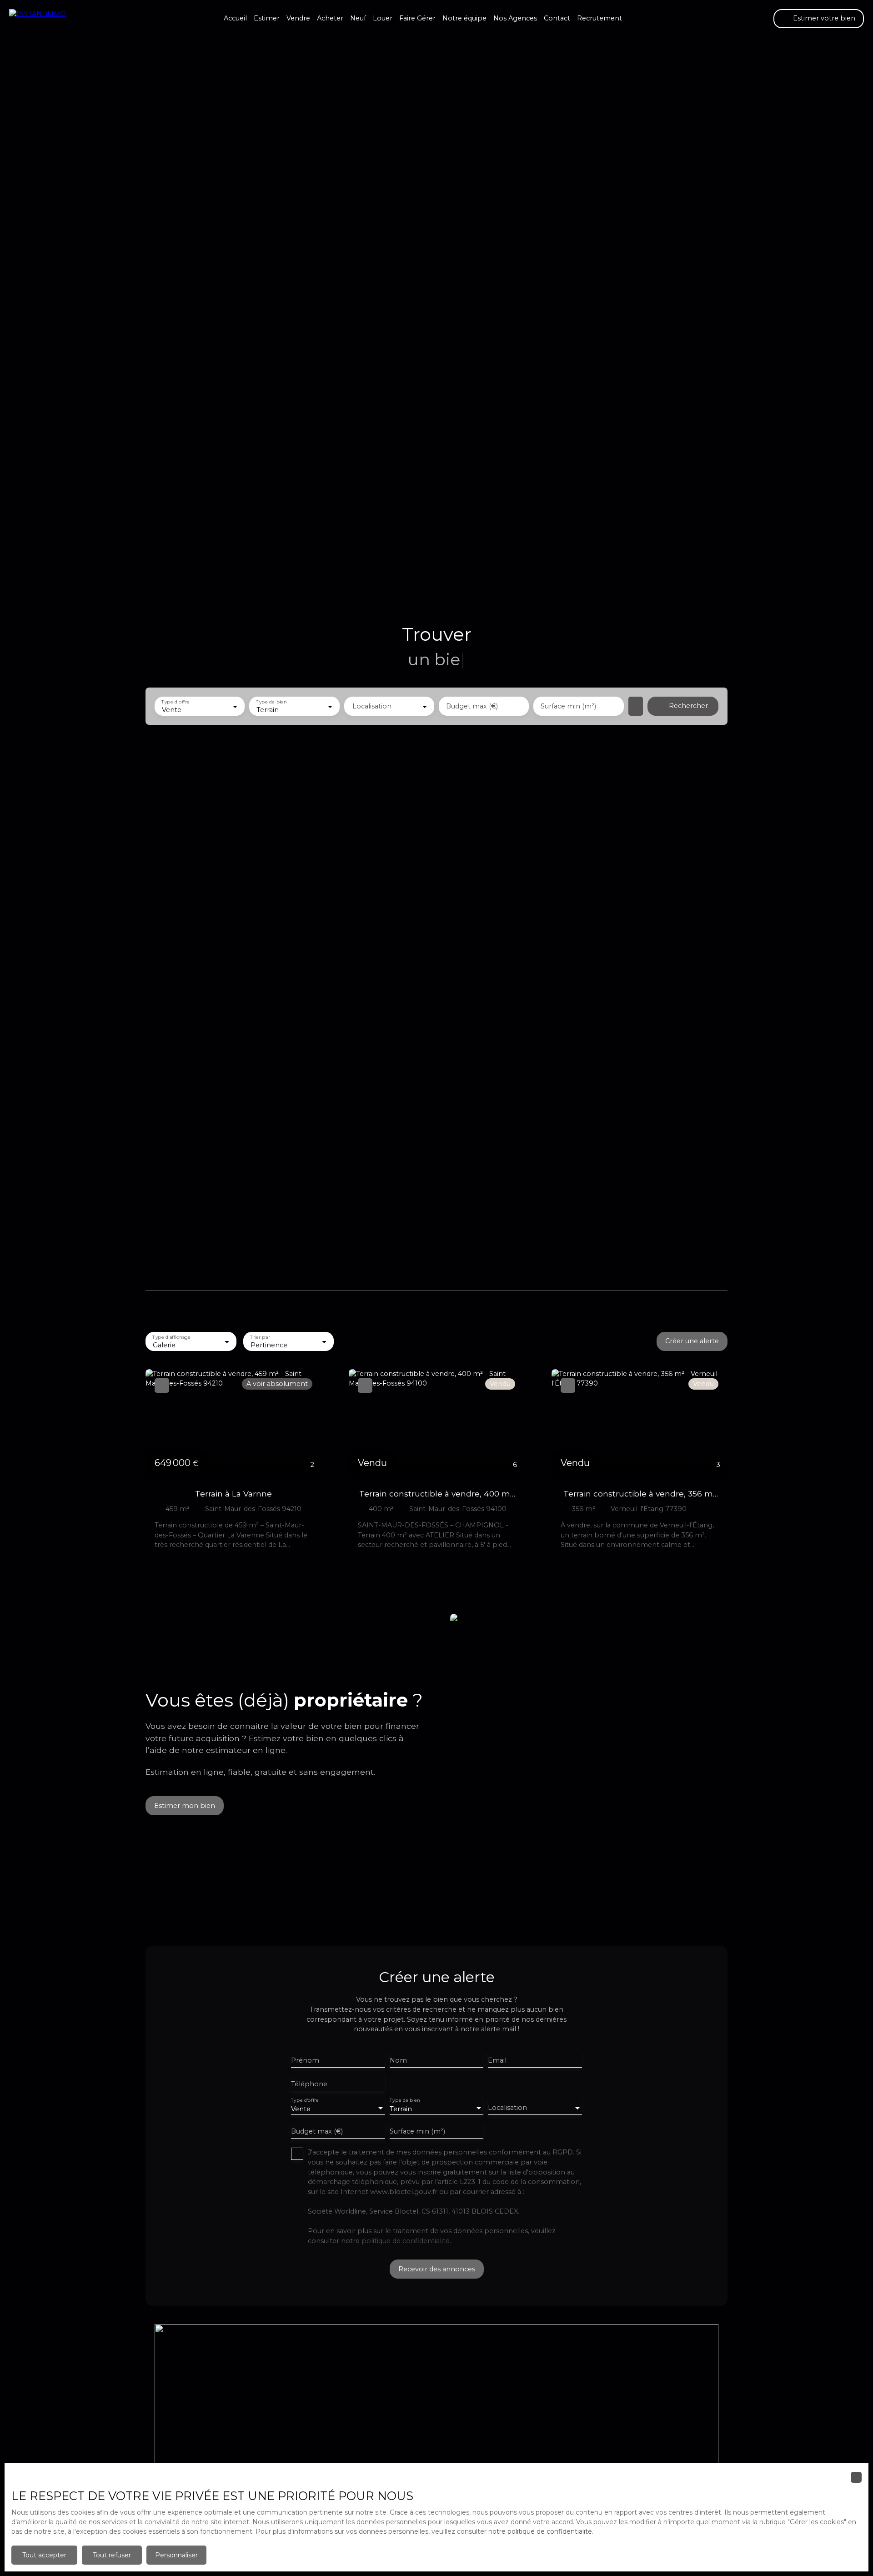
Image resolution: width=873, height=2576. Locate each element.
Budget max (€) (472, 706)
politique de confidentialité (406, 2241)
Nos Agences (515, 18)
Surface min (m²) (568, 706)
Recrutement (600, 18)
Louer (383, 18)
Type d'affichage (171, 1337)
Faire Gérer (417, 18)
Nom (398, 2060)
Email (497, 2060)
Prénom (305, 2060)
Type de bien (272, 702)
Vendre (298, 18)
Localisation (372, 706)
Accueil (235, 18)
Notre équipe (464, 18)
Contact (557, 18)
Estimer (267, 18)
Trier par (260, 1337)
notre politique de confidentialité (540, 2531)
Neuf (358, 18)
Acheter (330, 18)
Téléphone (309, 2084)
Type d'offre (176, 702)
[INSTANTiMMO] (55, 19)
